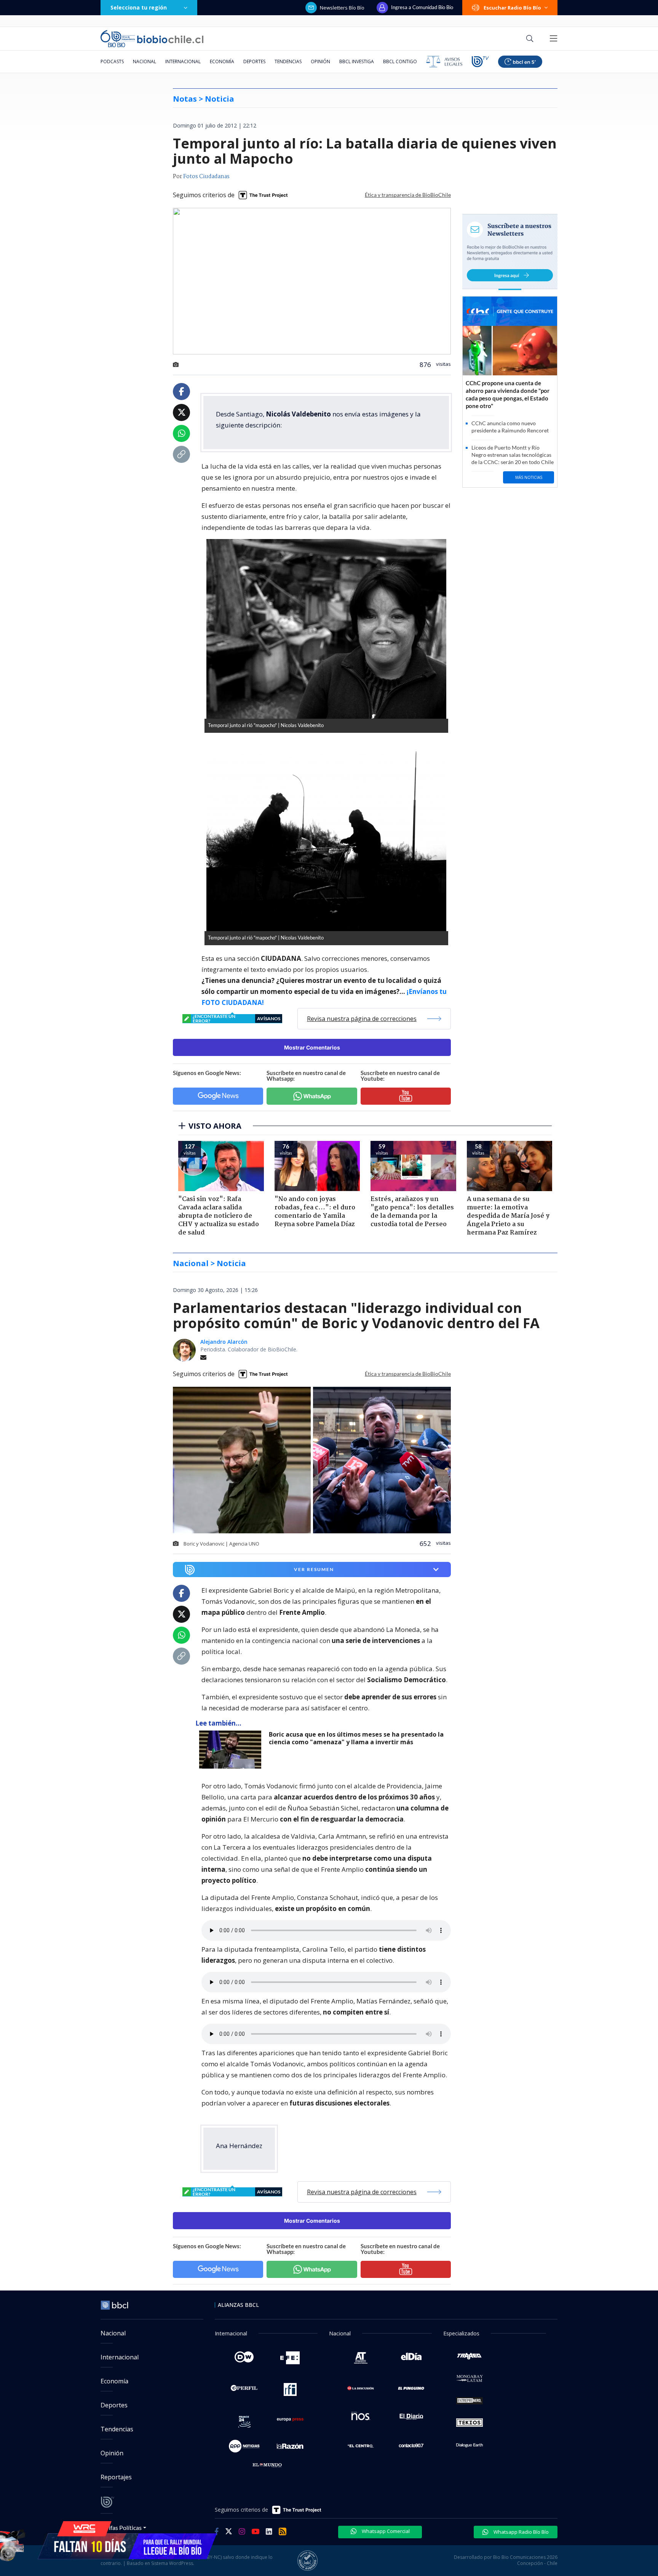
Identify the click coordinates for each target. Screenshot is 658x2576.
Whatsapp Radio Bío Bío (521, 2532)
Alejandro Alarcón (224, 1342)
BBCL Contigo (400, 61)
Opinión (320, 61)
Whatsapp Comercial (385, 2531)
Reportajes (116, 2477)
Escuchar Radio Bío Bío (512, 8)
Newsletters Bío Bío (342, 8)
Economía (222, 61)
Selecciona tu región (139, 7)
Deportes (254, 61)
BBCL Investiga (357, 61)
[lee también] (232, 1750)
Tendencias (288, 61)
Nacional (145, 61)
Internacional (183, 61)
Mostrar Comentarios (312, 1047)
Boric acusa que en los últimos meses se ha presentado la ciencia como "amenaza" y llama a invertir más (356, 1738)
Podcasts (112, 61)
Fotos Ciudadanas (206, 177)
